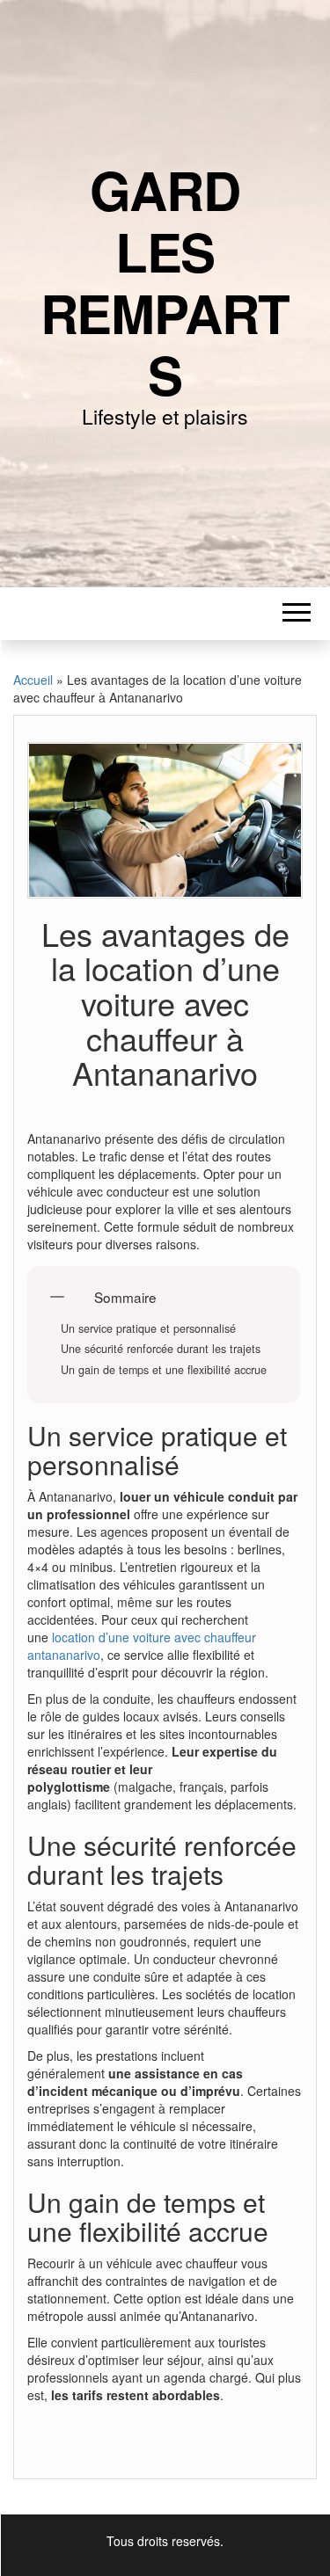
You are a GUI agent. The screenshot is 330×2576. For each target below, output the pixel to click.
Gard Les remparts (165, 281)
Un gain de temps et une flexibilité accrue (164, 1370)
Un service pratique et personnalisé (148, 1329)
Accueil (33, 680)
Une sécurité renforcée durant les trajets (161, 1349)
